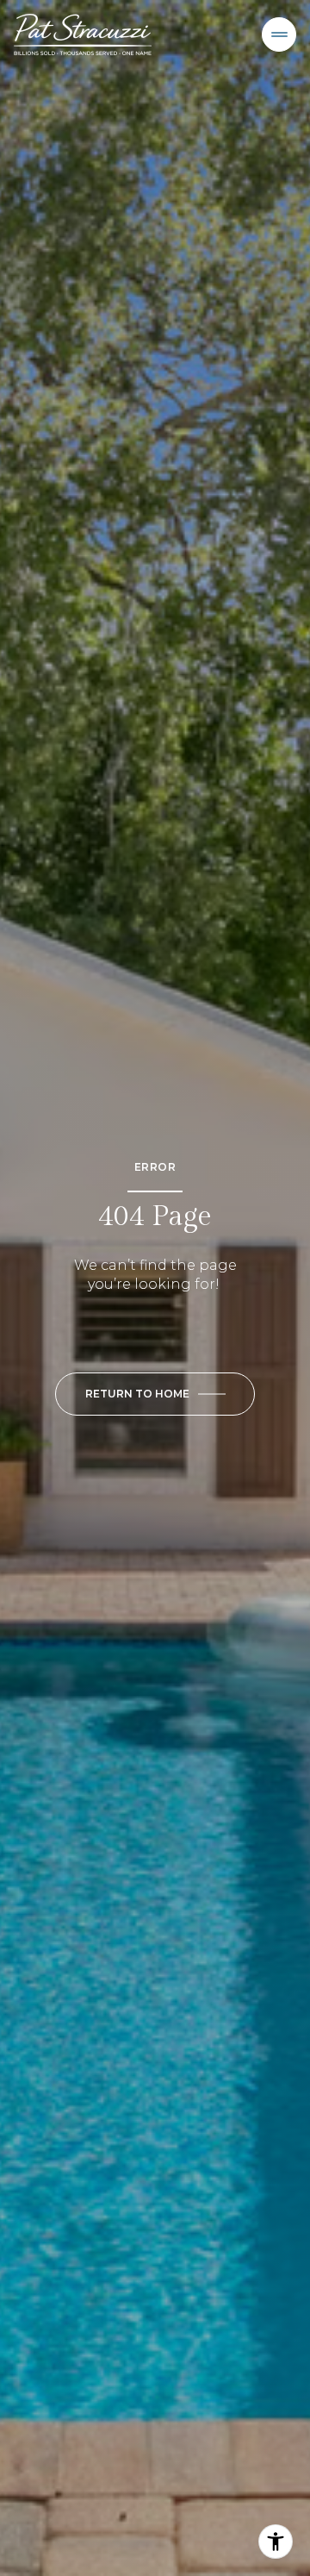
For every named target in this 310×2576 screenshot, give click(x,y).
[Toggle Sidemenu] (279, 34)
